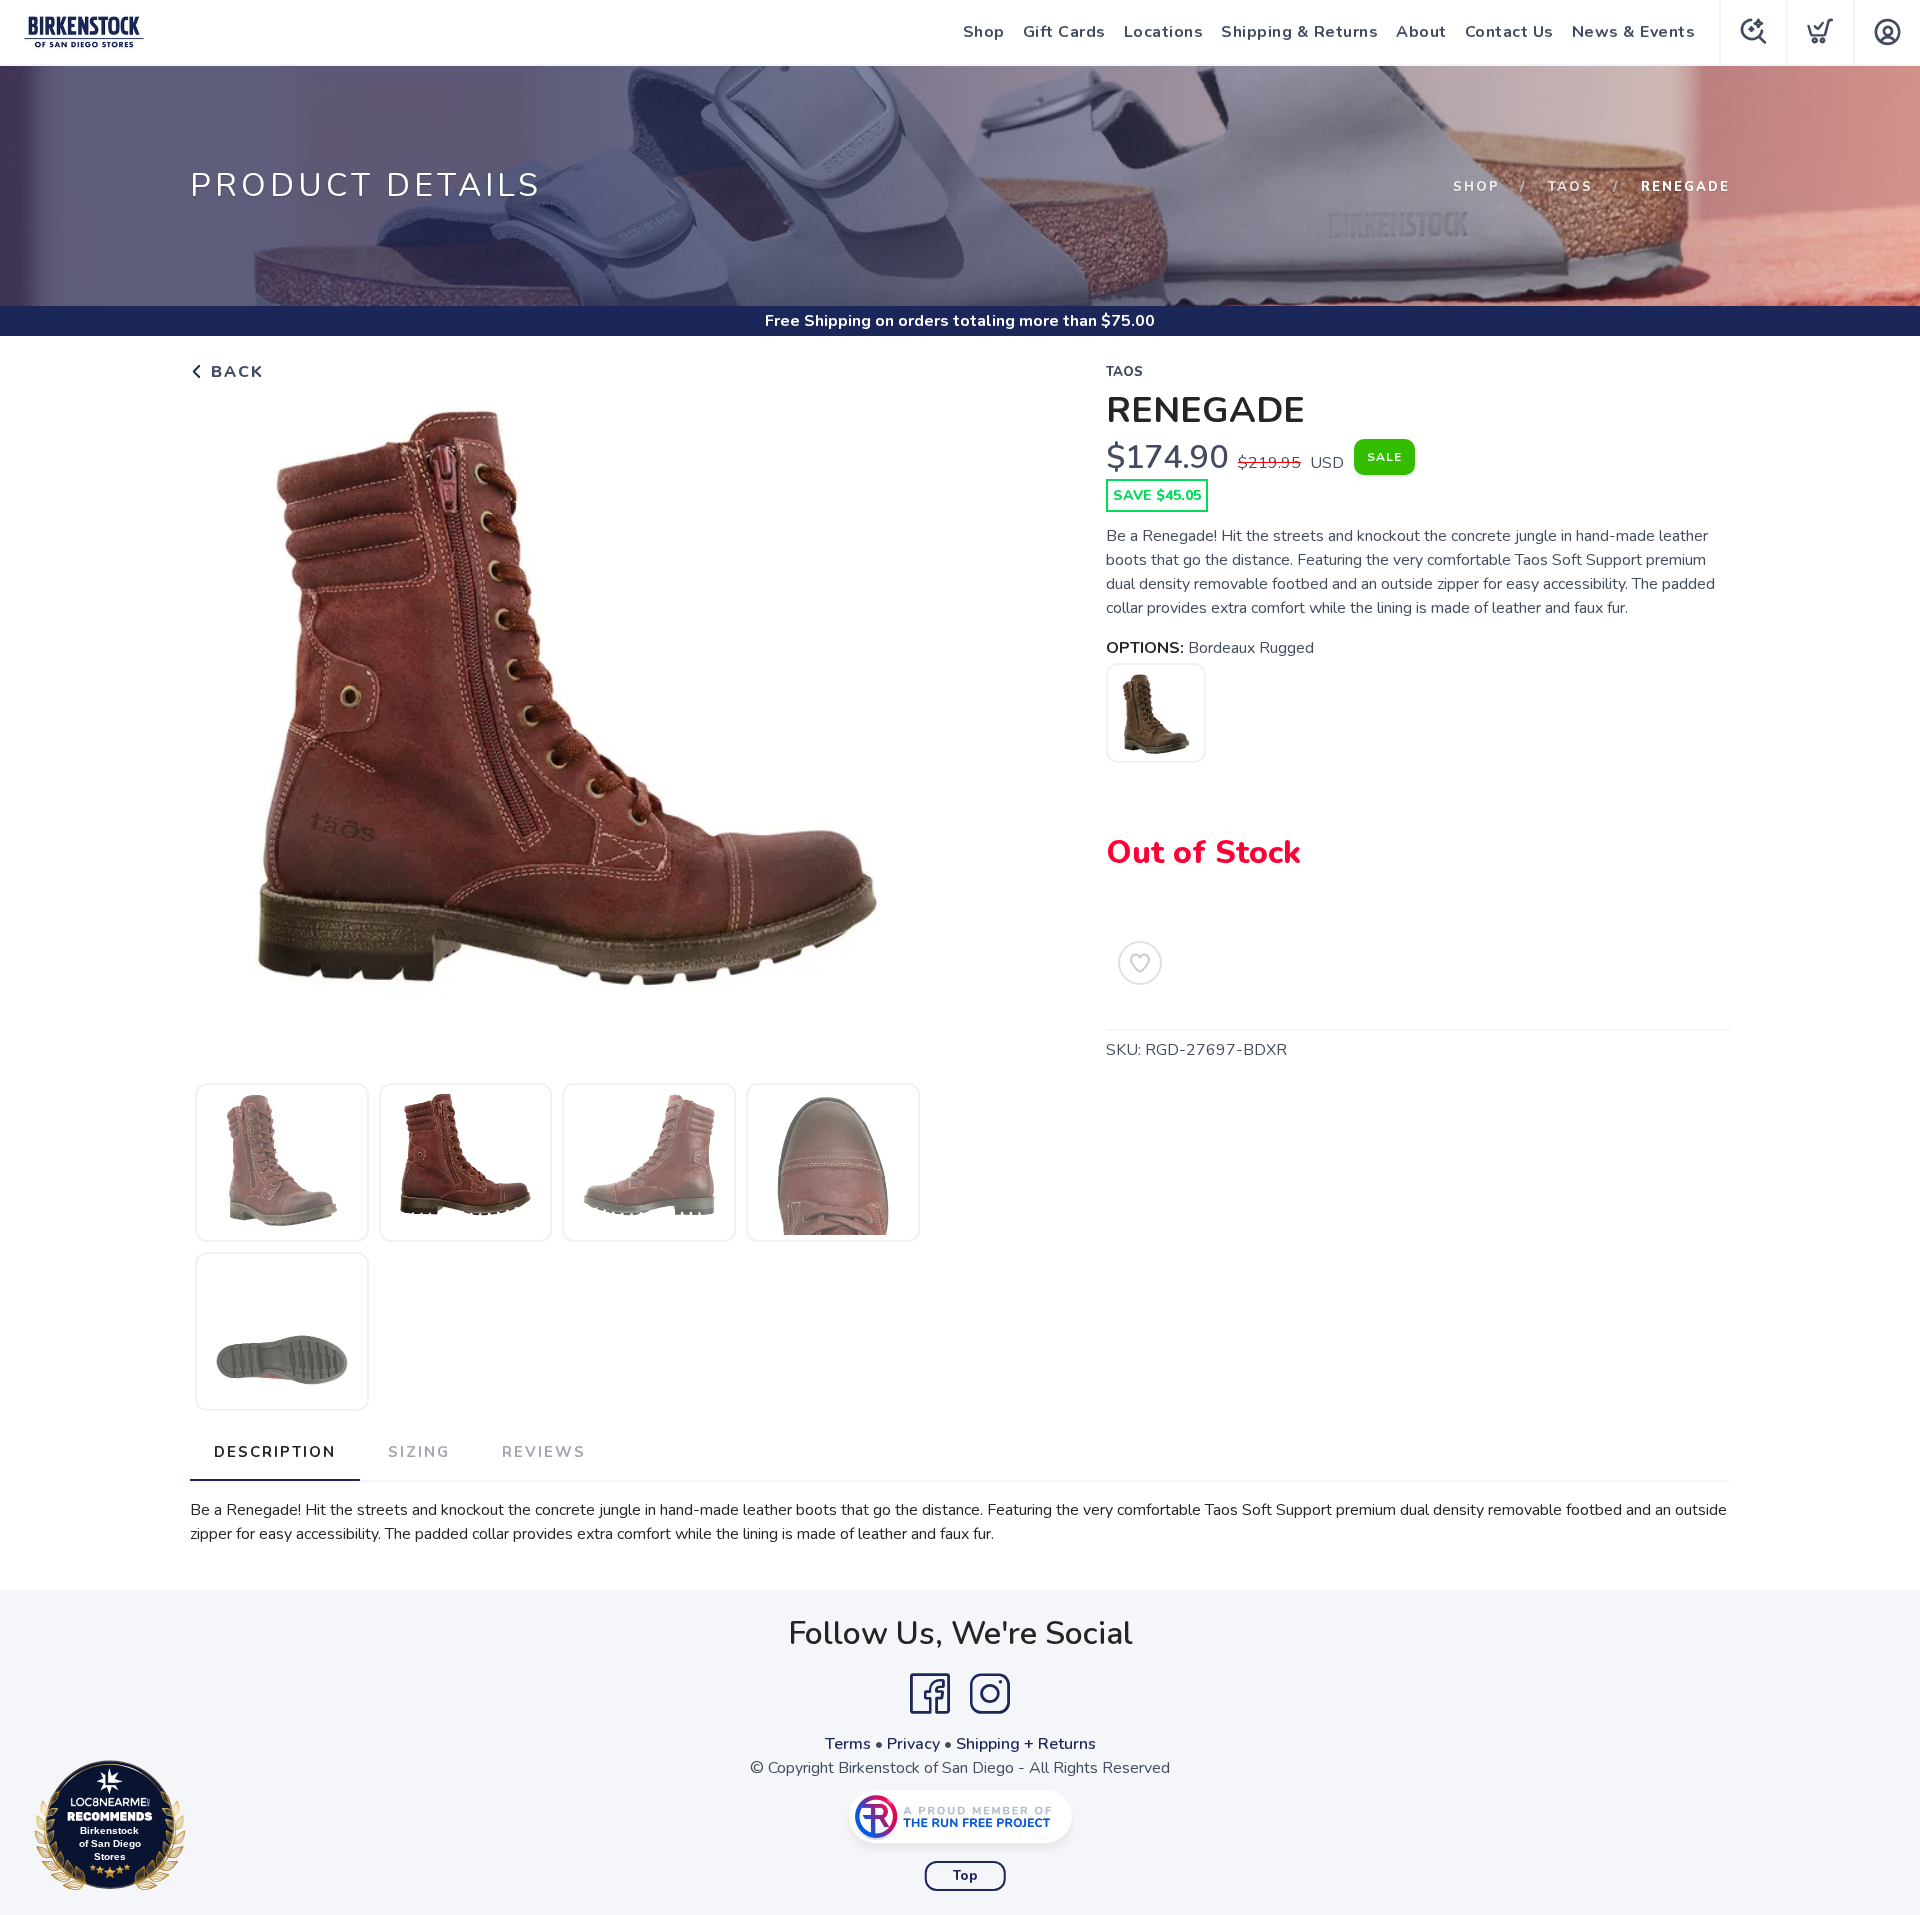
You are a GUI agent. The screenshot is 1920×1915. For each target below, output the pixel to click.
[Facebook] (930, 1694)
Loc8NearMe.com (197, 1830)
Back (234, 372)
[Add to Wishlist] (1140, 963)
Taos (1570, 187)
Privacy (913, 1744)
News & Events (1634, 32)
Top (965, 1876)
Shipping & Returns (1299, 32)
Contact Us (1509, 32)
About (1421, 32)
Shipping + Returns (1026, 1744)
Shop (984, 32)
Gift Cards (1064, 32)
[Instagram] (990, 1694)
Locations (1164, 32)
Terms (848, 1744)
